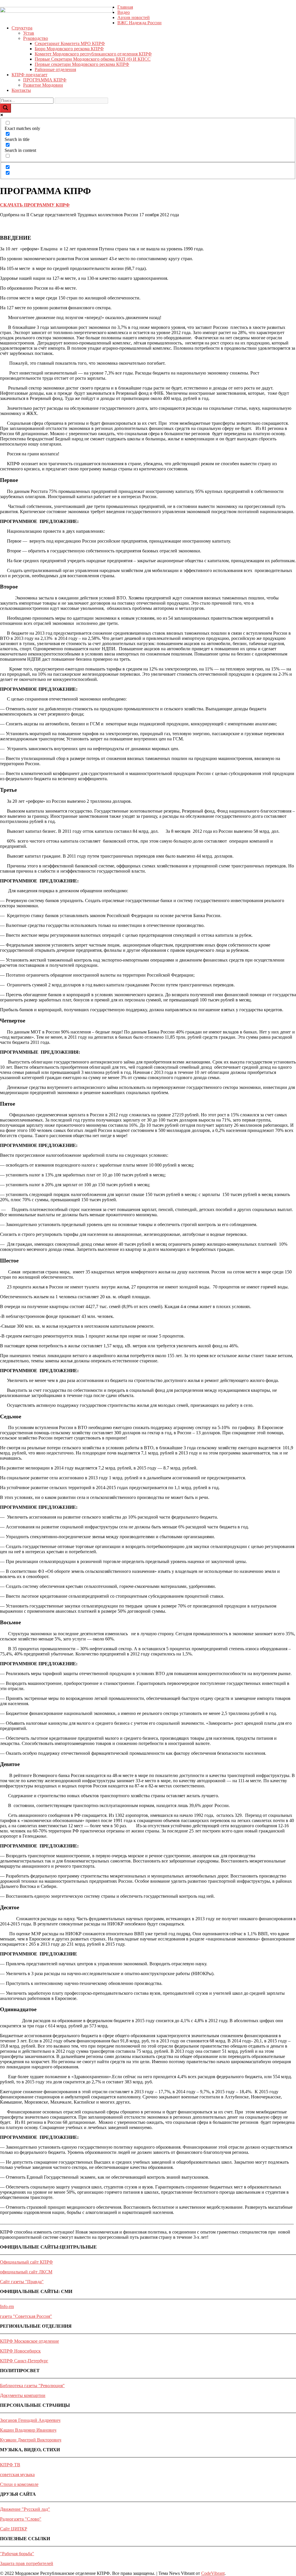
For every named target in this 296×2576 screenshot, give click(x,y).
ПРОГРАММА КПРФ (45, 80)
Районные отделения (55, 69)
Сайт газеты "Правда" (22, 2282)
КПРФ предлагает (29, 75)
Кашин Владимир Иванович (28, 2430)
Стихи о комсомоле (19, 2484)
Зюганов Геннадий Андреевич (30, 2420)
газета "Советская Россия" (26, 2316)
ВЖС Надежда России (139, 23)
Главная (125, 7)
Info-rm (7, 2306)
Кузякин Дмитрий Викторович (31, 2440)
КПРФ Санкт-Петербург (24, 2361)
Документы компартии (23, 2395)
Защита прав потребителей (27, 2563)
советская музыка (17, 2475)
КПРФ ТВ (10, 2465)
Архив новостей (134, 17)
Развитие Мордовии (43, 85)
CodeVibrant (213, 2573)
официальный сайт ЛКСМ (26, 2272)
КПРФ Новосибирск (20, 2351)
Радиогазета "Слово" (21, 2519)
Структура (22, 28)
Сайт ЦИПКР (14, 2529)
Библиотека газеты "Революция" (32, 2386)
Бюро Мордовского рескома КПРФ (69, 49)
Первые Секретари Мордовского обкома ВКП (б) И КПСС (93, 59)
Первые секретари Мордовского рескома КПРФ (82, 64)
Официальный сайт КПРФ (26, 2262)
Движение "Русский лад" (25, 2509)
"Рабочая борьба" (17, 2554)
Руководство (36, 38)
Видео (124, 12)
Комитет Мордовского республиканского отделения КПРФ (93, 54)
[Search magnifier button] (5, 108)
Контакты (21, 90)
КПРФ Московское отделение (29, 2341)
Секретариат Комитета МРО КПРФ (70, 43)
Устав (29, 33)
